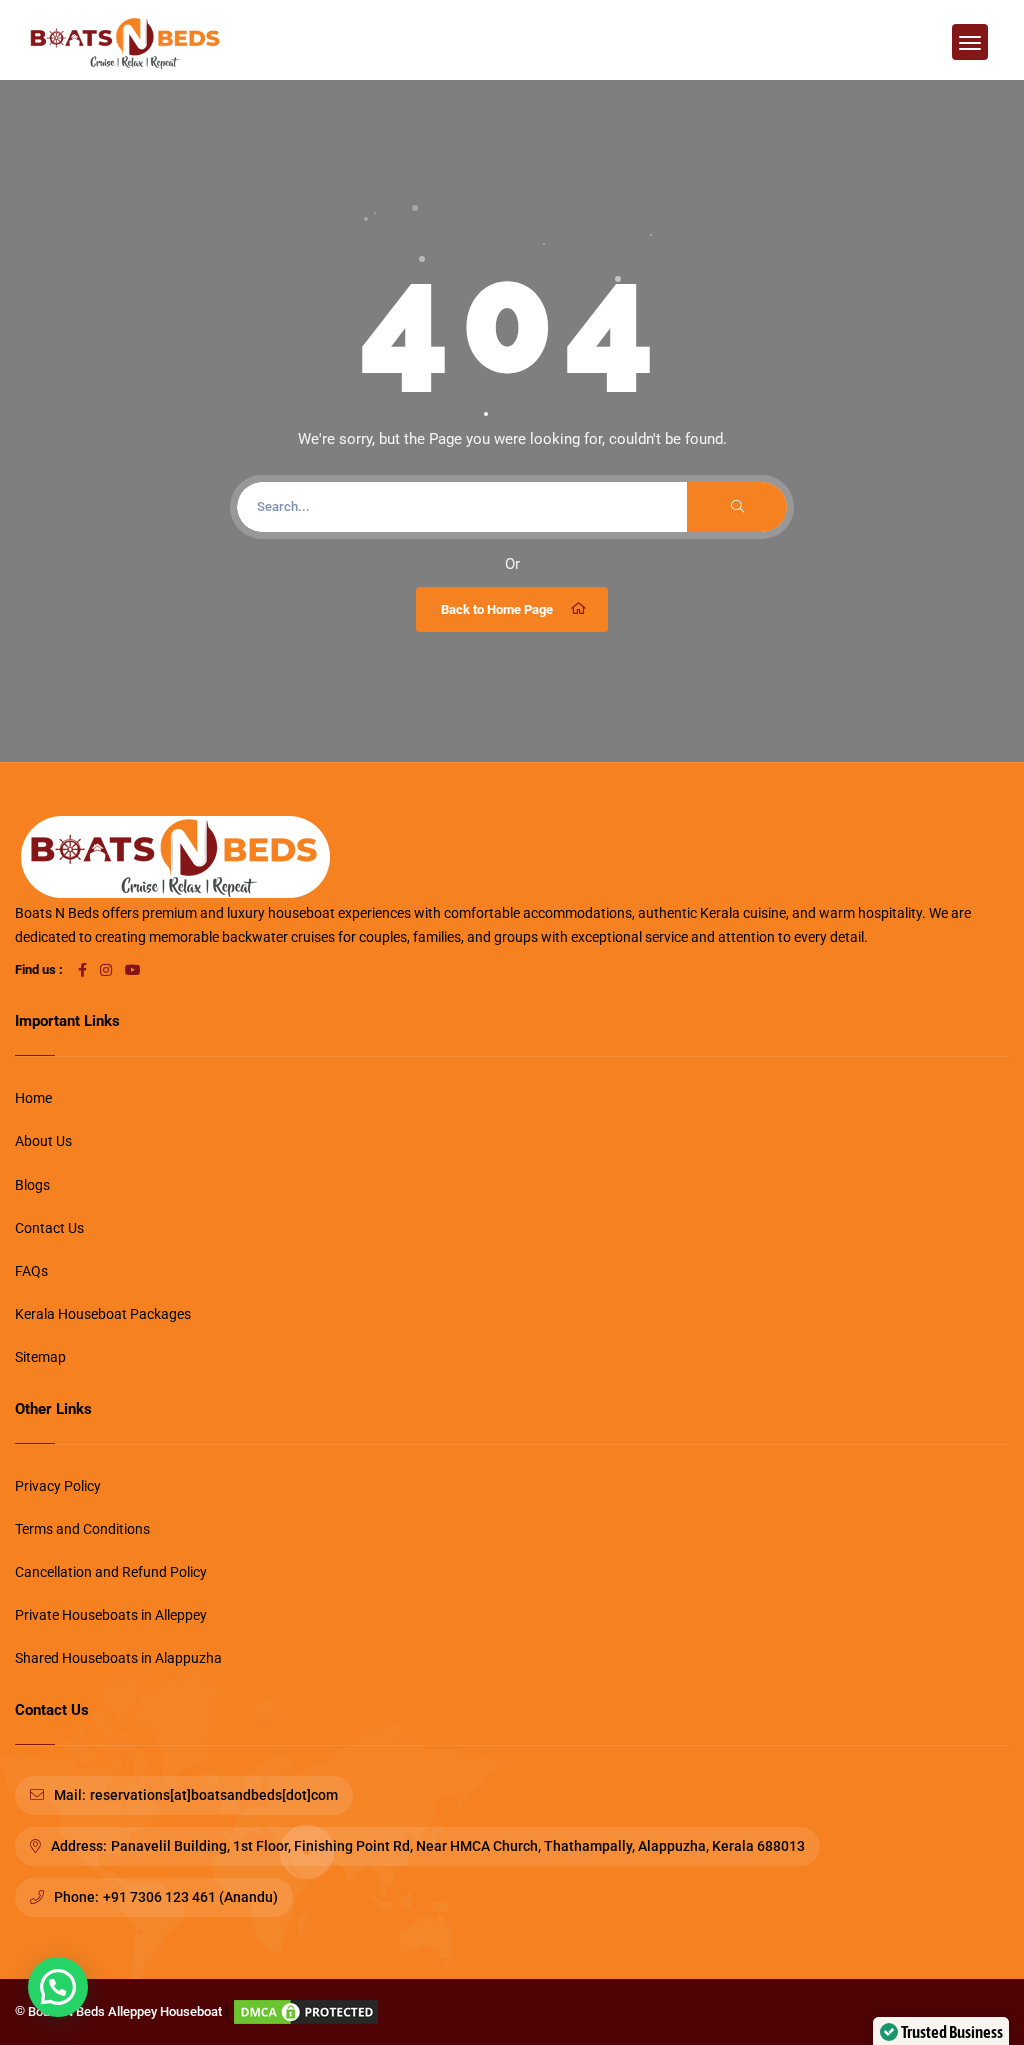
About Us (43, 1141)
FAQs (31, 1271)
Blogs (32, 1185)
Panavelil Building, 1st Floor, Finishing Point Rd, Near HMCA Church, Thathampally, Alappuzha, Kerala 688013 (458, 1846)
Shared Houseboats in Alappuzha (118, 1658)
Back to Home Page (497, 609)
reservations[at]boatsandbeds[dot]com (214, 1795)
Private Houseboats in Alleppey (111, 1615)
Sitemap (40, 1357)
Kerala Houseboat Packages (103, 1314)
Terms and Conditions (82, 1529)
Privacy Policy (58, 1486)
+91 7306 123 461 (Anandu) (190, 1897)
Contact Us (49, 1228)
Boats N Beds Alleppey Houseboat (125, 2011)
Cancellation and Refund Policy (111, 1572)
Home (33, 1098)
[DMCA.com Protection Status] (306, 2011)
